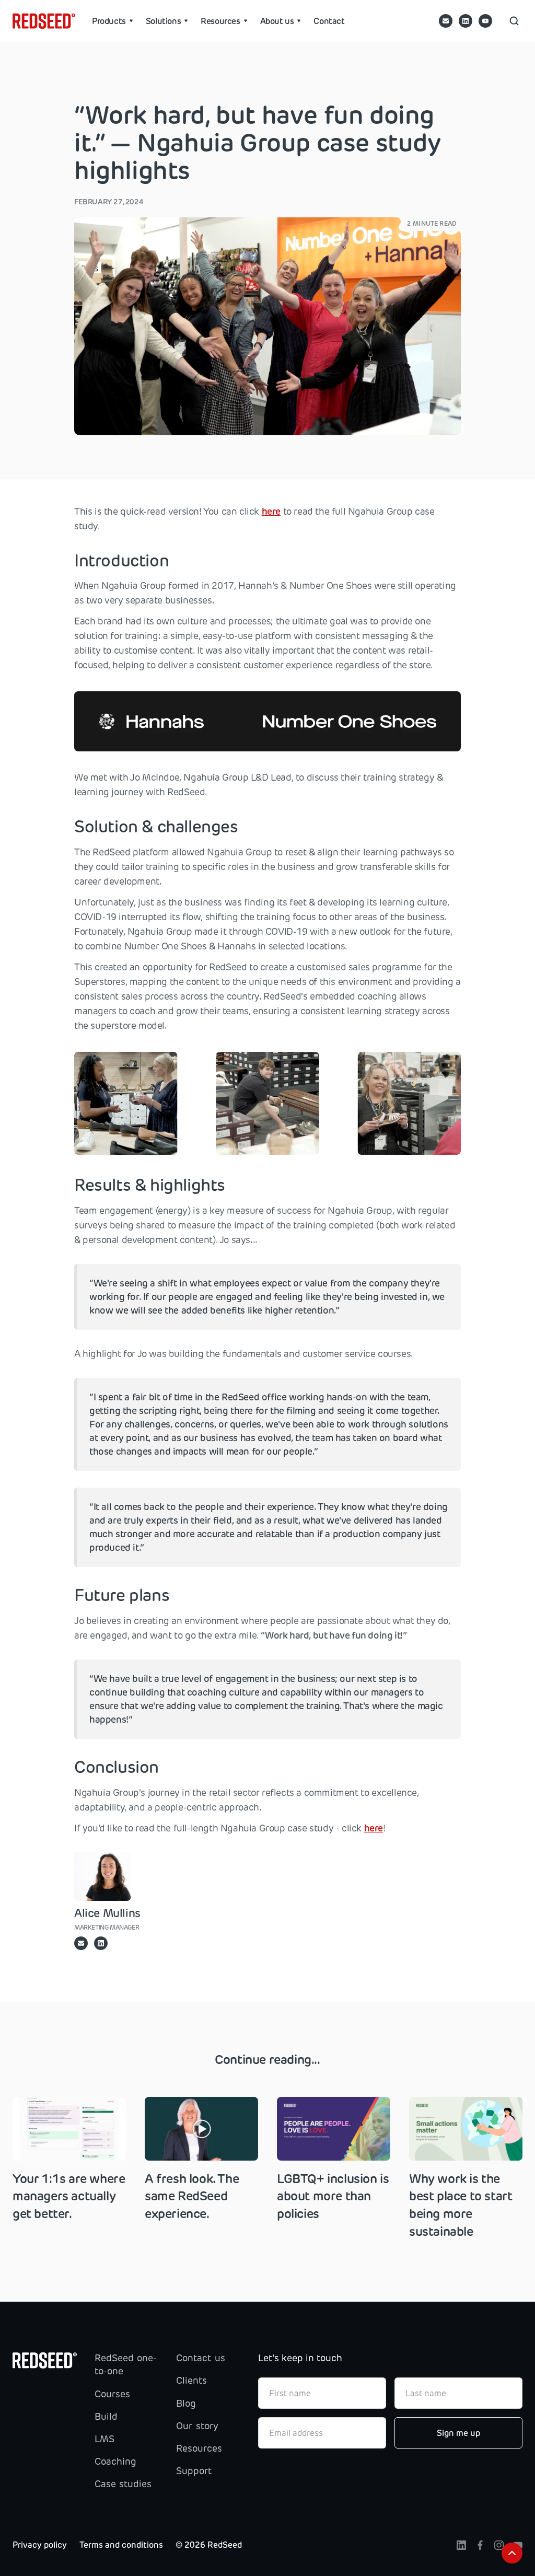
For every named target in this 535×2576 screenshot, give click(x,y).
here (271, 512)
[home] (44, 21)
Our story (197, 2426)
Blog (186, 2404)
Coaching (115, 2462)
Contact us (200, 2358)
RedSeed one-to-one (126, 2365)
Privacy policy (40, 2545)
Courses (112, 2394)
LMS (104, 2439)
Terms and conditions (121, 2545)
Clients (191, 2381)
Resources (199, 2449)
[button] (113, 21)
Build (106, 2417)
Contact (329, 21)
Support (194, 2471)
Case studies (123, 2484)
